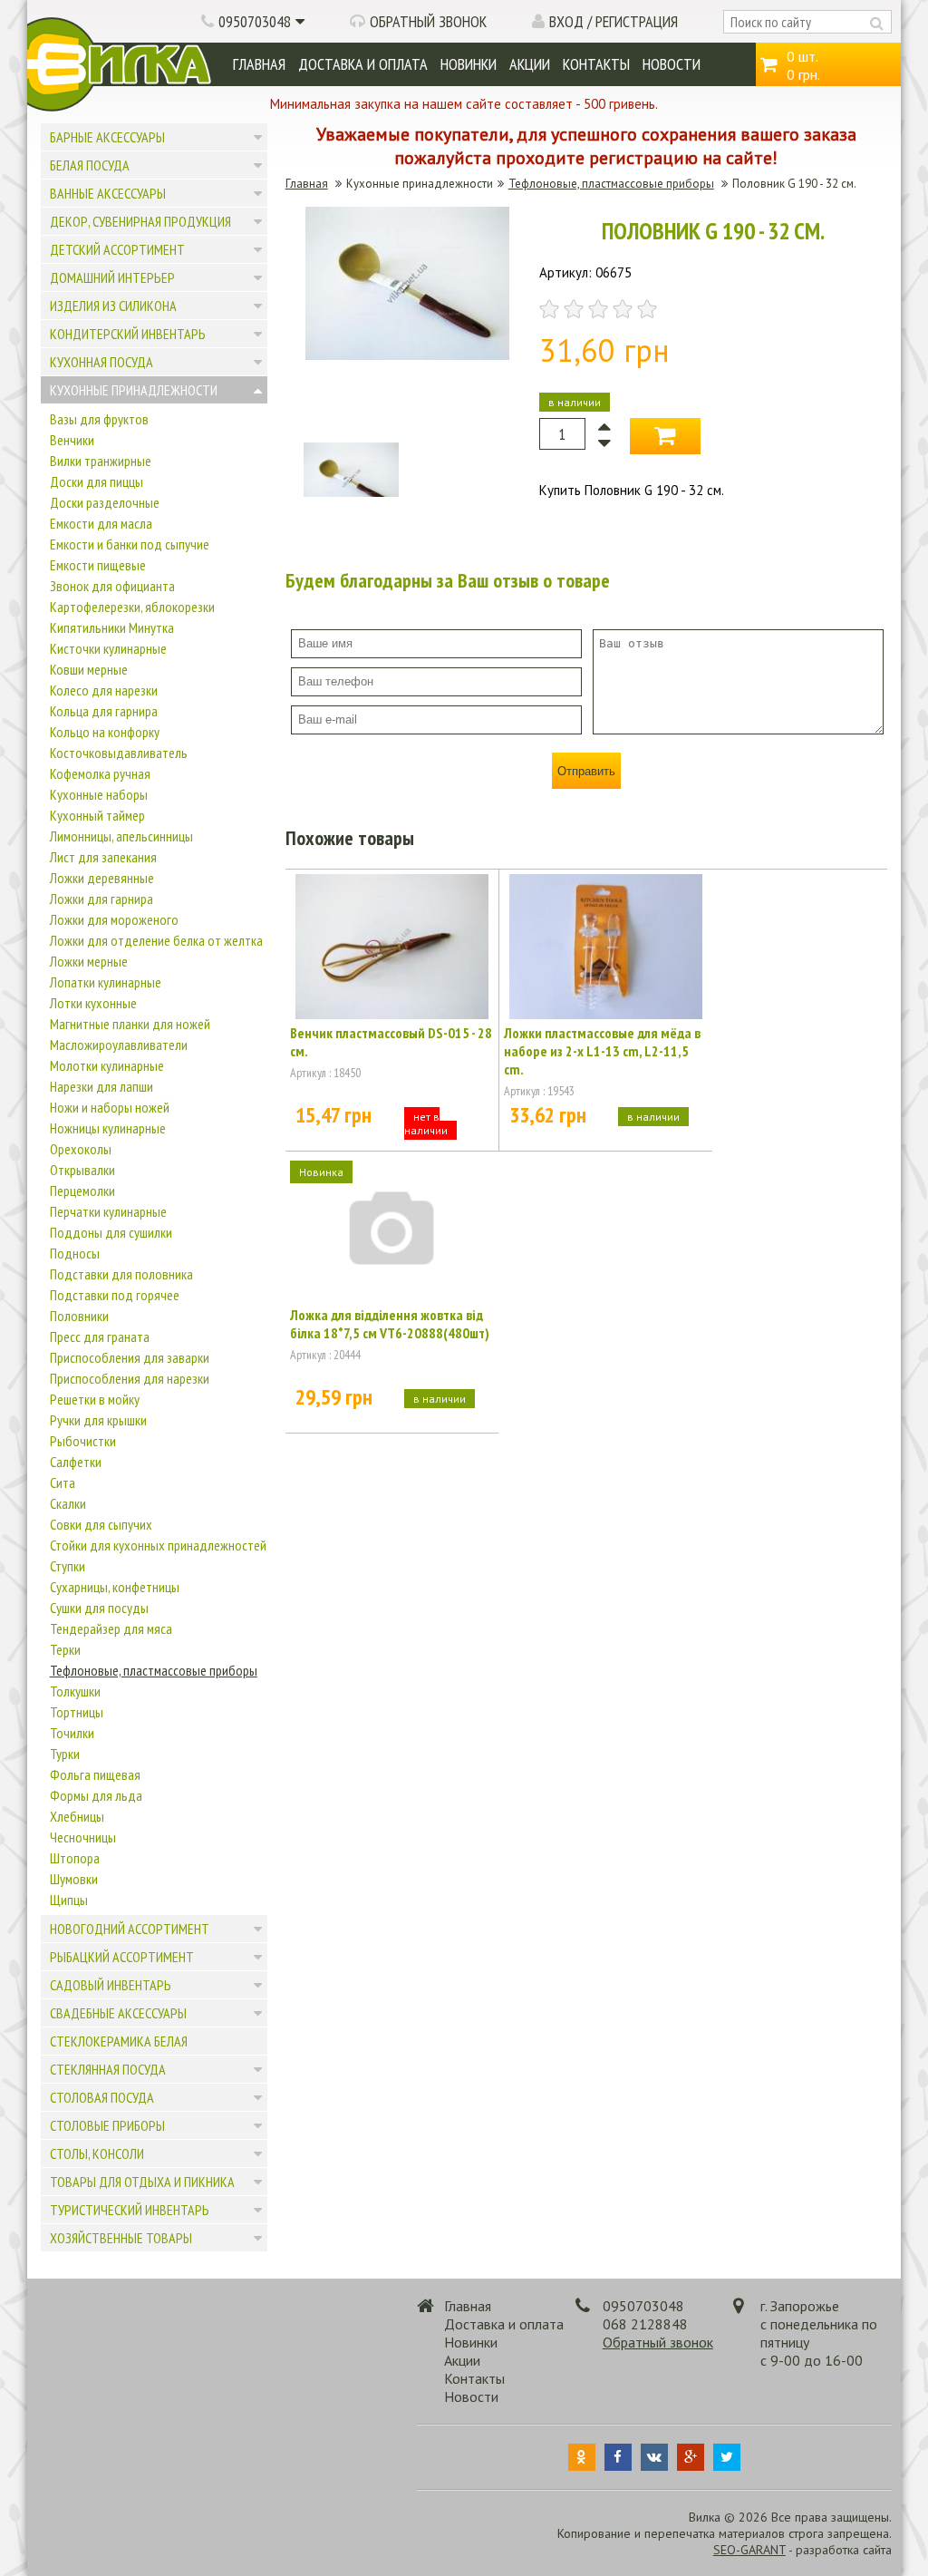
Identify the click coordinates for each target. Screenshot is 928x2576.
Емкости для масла (101, 523)
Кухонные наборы (99, 794)
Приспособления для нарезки (130, 1378)
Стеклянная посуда (108, 2069)
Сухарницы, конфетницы (115, 1587)
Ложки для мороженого (114, 919)
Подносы (75, 1253)
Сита (63, 1482)
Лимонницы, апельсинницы (121, 836)
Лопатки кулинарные (106, 982)
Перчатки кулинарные (108, 1211)
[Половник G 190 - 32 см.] (407, 355)
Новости (672, 64)
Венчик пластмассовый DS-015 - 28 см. (391, 1042)
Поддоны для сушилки (111, 1232)
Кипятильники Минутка (112, 627)
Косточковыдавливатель (119, 753)
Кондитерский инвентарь (128, 334)
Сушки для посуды (99, 1608)
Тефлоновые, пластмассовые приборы (154, 1670)
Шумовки (74, 1879)
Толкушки (75, 1691)
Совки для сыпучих (101, 1524)
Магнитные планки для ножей (130, 1024)
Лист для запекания (103, 857)
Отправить (586, 771)
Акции (530, 64)
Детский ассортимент (117, 249)
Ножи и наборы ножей (110, 1107)
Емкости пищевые (98, 565)
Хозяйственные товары (121, 2238)
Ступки (68, 1566)
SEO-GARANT (749, 2550)
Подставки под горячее (115, 1295)
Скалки (68, 1503)
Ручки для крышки (98, 1420)
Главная (259, 64)
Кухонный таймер (97, 815)
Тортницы (77, 1712)
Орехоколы (81, 1149)
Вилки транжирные (101, 461)
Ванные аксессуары (108, 193)
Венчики (72, 440)
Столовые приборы (107, 2125)
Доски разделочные (105, 502)
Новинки (469, 64)
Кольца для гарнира (104, 711)
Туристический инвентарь (130, 2210)
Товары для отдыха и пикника (142, 2182)
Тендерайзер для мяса (111, 1628)
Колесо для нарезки (104, 690)
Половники (79, 1316)
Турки (65, 1754)
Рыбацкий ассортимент (122, 1957)
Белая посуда (90, 165)
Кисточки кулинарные (108, 648)
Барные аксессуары (107, 137)
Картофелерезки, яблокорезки (132, 607)
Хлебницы (77, 1816)
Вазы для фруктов (99, 419)
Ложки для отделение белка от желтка (156, 940)
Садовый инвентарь (111, 1985)
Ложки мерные (89, 961)
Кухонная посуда (101, 362)
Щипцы (69, 1900)
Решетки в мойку (95, 1399)
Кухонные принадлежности (134, 390)
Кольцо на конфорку (105, 732)
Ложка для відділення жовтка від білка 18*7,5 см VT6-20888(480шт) (390, 1324)
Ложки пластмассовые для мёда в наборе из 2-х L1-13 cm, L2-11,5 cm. (602, 1051)
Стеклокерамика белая (119, 2041)
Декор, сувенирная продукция (140, 221)
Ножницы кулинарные (108, 1128)
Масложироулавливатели (119, 1045)
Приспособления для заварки (130, 1357)
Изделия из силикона (113, 306)
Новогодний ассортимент (130, 1929)
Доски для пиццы (97, 481)
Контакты (596, 64)
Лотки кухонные (93, 1003)
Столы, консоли (97, 2153)
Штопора (75, 1858)
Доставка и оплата (363, 64)
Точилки (72, 1733)
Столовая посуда (102, 2097)
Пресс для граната (100, 1337)
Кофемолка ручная (100, 773)
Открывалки (82, 1170)
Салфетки (76, 1462)
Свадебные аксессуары (118, 2013)
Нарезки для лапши (101, 1086)
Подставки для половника (121, 1274)
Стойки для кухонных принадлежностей (158, 1545)
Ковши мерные (89, 669)
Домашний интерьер (112, 277)
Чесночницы (83, 1837)
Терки (65, 1649)
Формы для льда (96, 1795)
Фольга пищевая (95, 1774)
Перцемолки (82, 1191)
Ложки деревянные (102, 878)
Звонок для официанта (112, 586)
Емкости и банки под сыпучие (130, 544)
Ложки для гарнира (101, 899)
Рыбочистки (83, 1441)
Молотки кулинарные (107, 1065)
